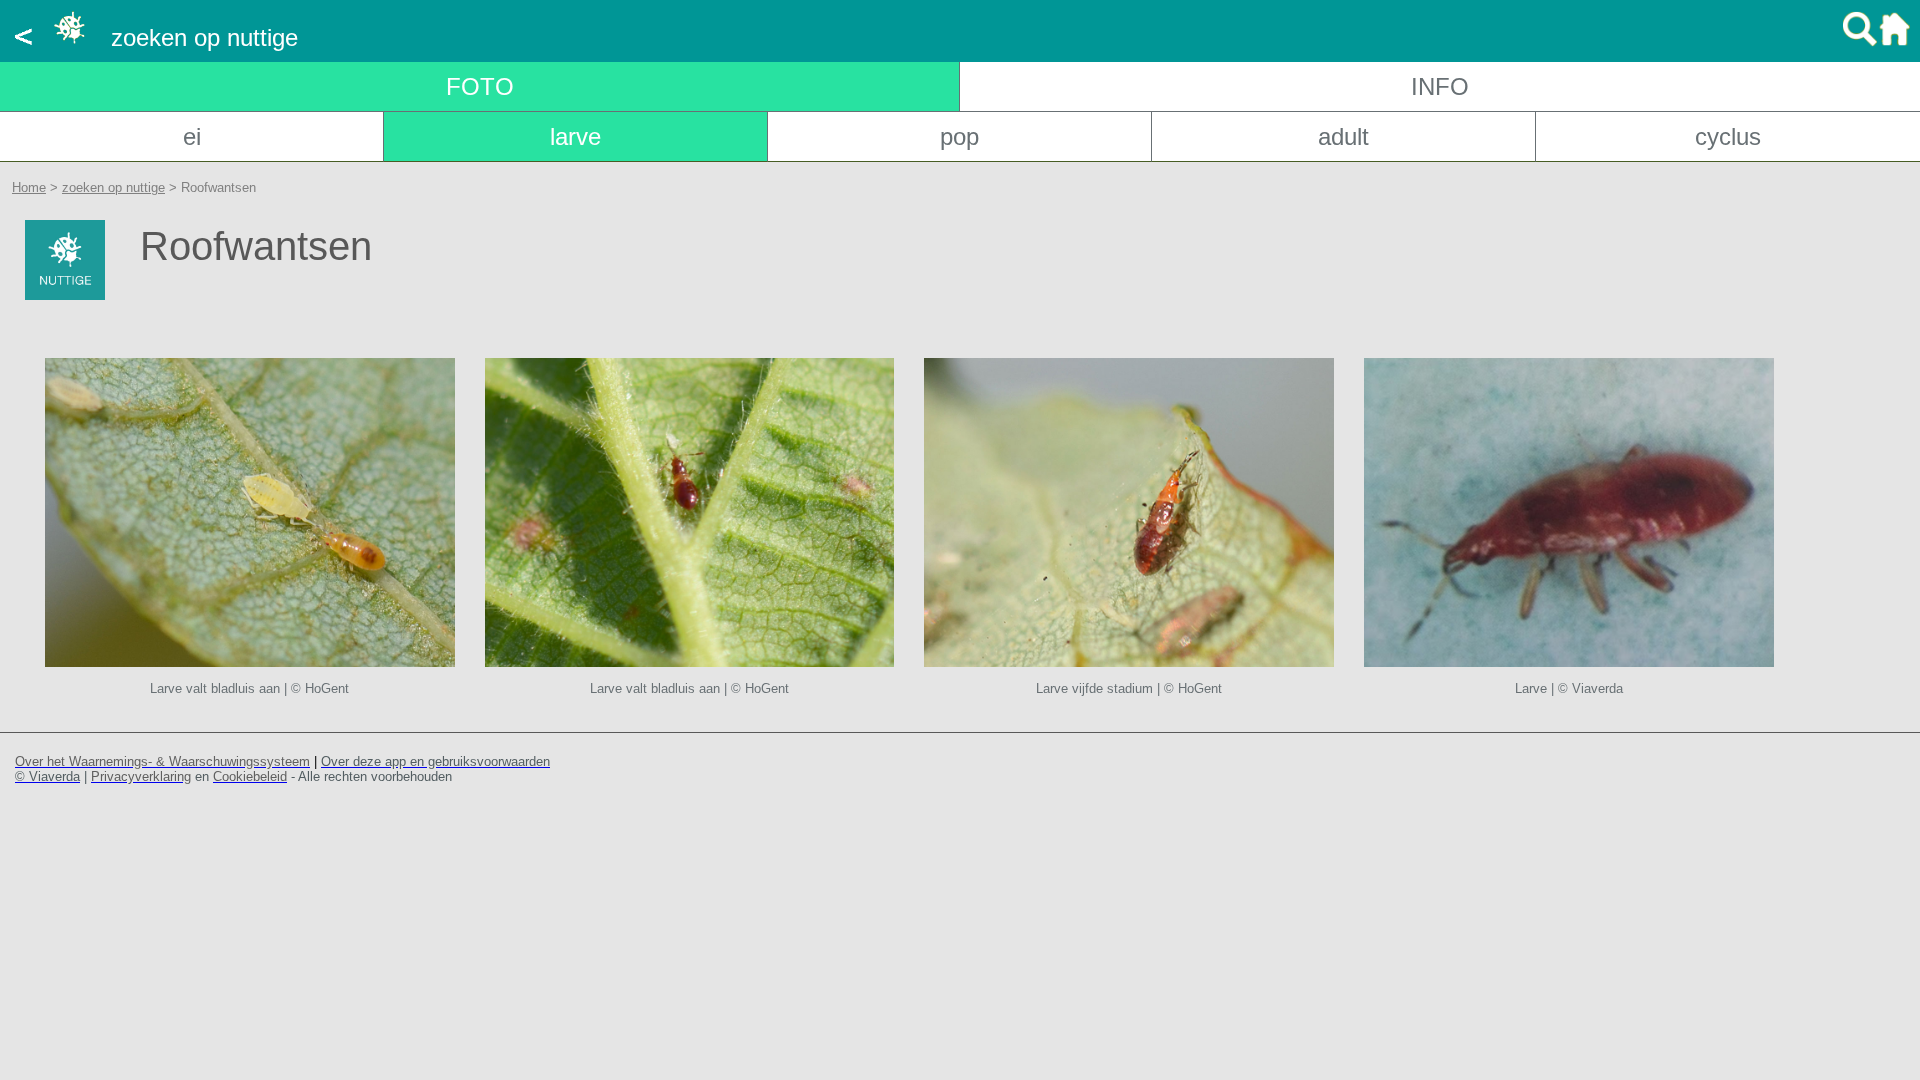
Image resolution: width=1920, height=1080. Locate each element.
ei (192, 136)
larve (575, 136)
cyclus (1728, 136)
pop (959, 136)
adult (1343, 136)
